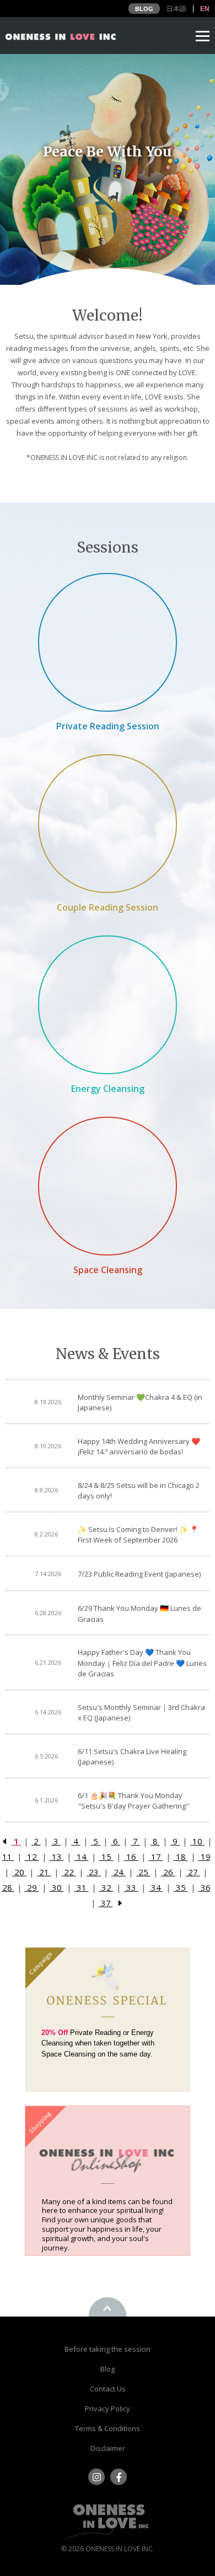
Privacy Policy (108, 2409)
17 (156, 1857)
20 (19, 1872)
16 (131, 1857)
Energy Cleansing (108, 1089)
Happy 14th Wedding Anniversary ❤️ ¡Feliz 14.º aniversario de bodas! (139, 1447)
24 (119, 1872)
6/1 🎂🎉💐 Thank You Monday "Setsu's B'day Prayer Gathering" (133, 1801)
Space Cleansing (108, 1270)
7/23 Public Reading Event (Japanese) (139, 1574)
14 (82, 1857)
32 (106, 1887)
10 (197, 1841)
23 (94, 1872)
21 (44, 1872)
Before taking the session (108, 2349)
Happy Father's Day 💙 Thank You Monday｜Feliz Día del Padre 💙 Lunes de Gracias (142, 1663)
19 (205, 1857)
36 (205, 1887)
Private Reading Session (108, 726)
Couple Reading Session (108, 907)
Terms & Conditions (108, 2428)
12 (32, 1857)
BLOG (144, 9)
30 (57, 1887)
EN (205, 9)
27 (193, 1872)
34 (156, 1887)
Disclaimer (108, 2448)
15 (106, 1857)
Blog (108, 2369)
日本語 (176, 9)
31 (82, 1887)
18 (181, 1857)
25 (143, 1872)
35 (181, 1887)
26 (168, 1872)
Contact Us (108, 2389)
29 (32, 1887)
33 (131, 1887)
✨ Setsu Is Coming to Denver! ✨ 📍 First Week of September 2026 (138, 1535)
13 (57, 1857)
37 (106, 1903)
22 (69, 1872)
